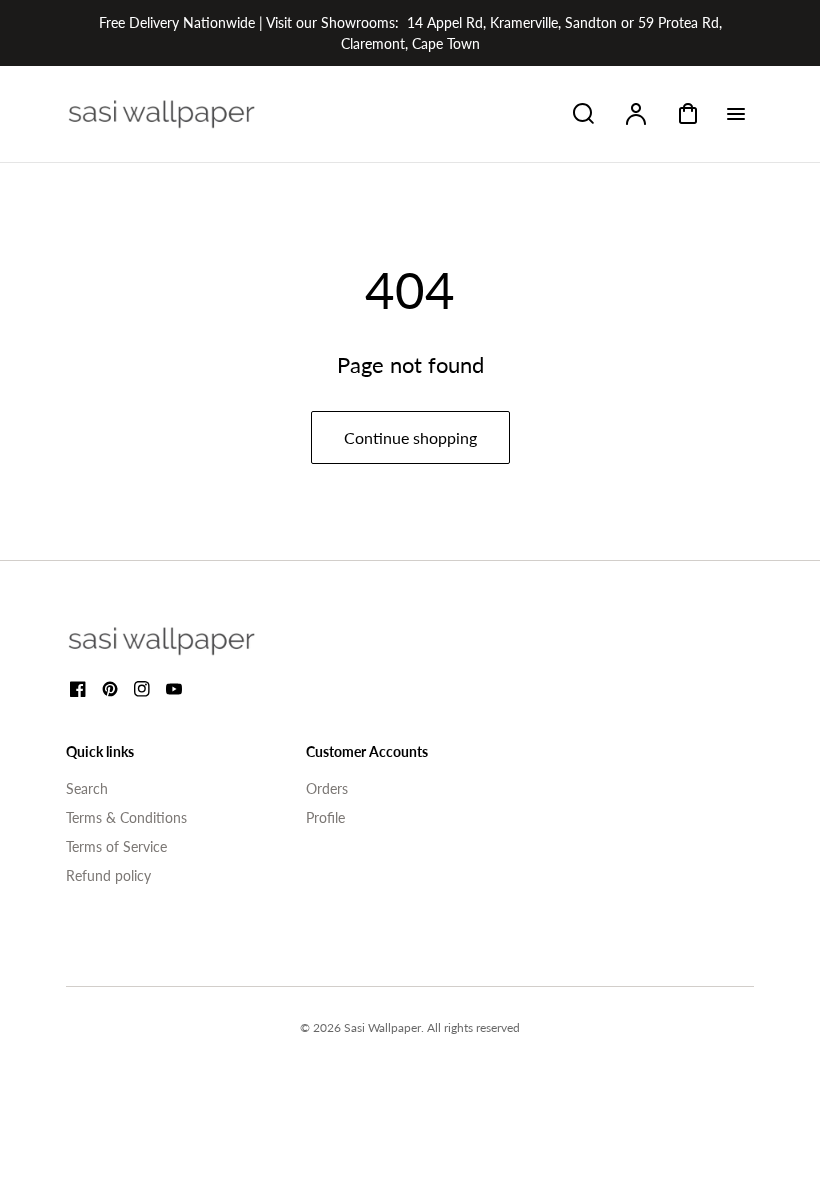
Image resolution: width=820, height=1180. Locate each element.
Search (87, 788)
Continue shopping (410, 437)
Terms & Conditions (126, 817)
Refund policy (108, 875)
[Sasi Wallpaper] (186, 641)
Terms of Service (116, 846)
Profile (325, 817)
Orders (327, 788)
